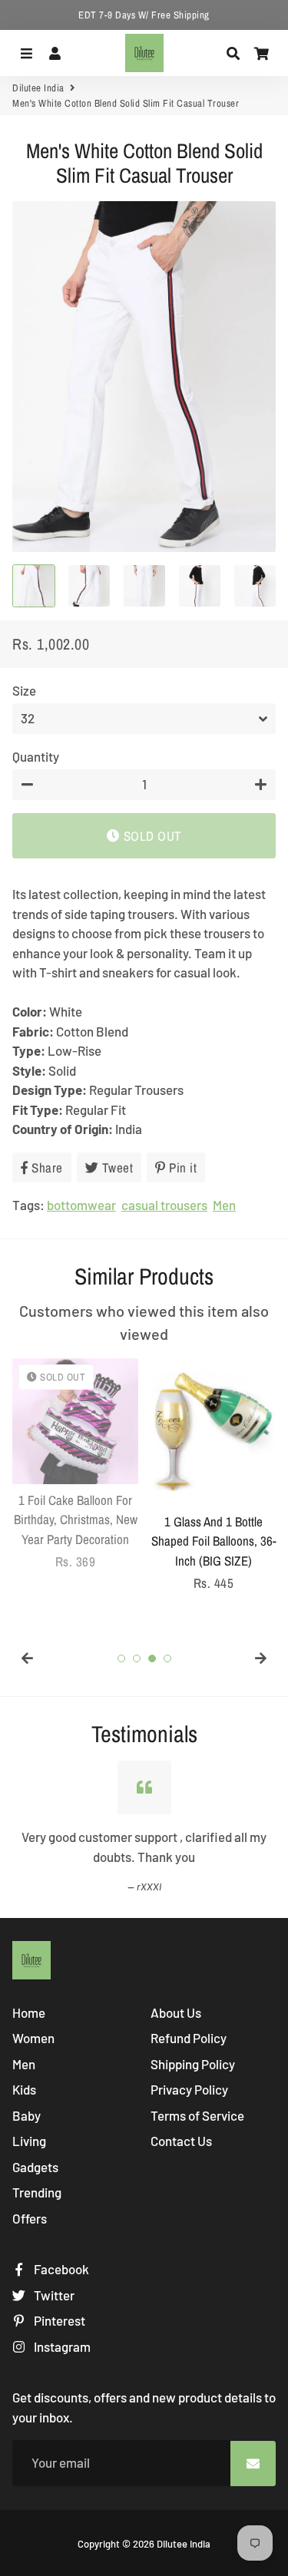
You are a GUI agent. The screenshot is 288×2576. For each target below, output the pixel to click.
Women (33, 2038)
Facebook (60, 2269)
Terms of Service (197, 2115)
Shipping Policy (193, 2064)
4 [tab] (167, 1658)
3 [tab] (152, 1658)
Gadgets (35, 2167)
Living (29, 2141)
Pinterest (58, 2320)
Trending (37, 2192)
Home (29, 2012)
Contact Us (181, 2141)
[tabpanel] (75, 1465)
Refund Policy (189, 2038)
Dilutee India (38, 88)
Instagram (61, 2346)
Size (24, 690)
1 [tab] (121, 1658)
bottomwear (81, 1205)
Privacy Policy (189, 2089)
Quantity (36, 756)
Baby (26, 2115)
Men (224, 1205)
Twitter (53, 2295)
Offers (30, 2218)
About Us (176, 2012)
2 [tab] (137, 1658)
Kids (24, 2089)
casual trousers (164, 1205)
